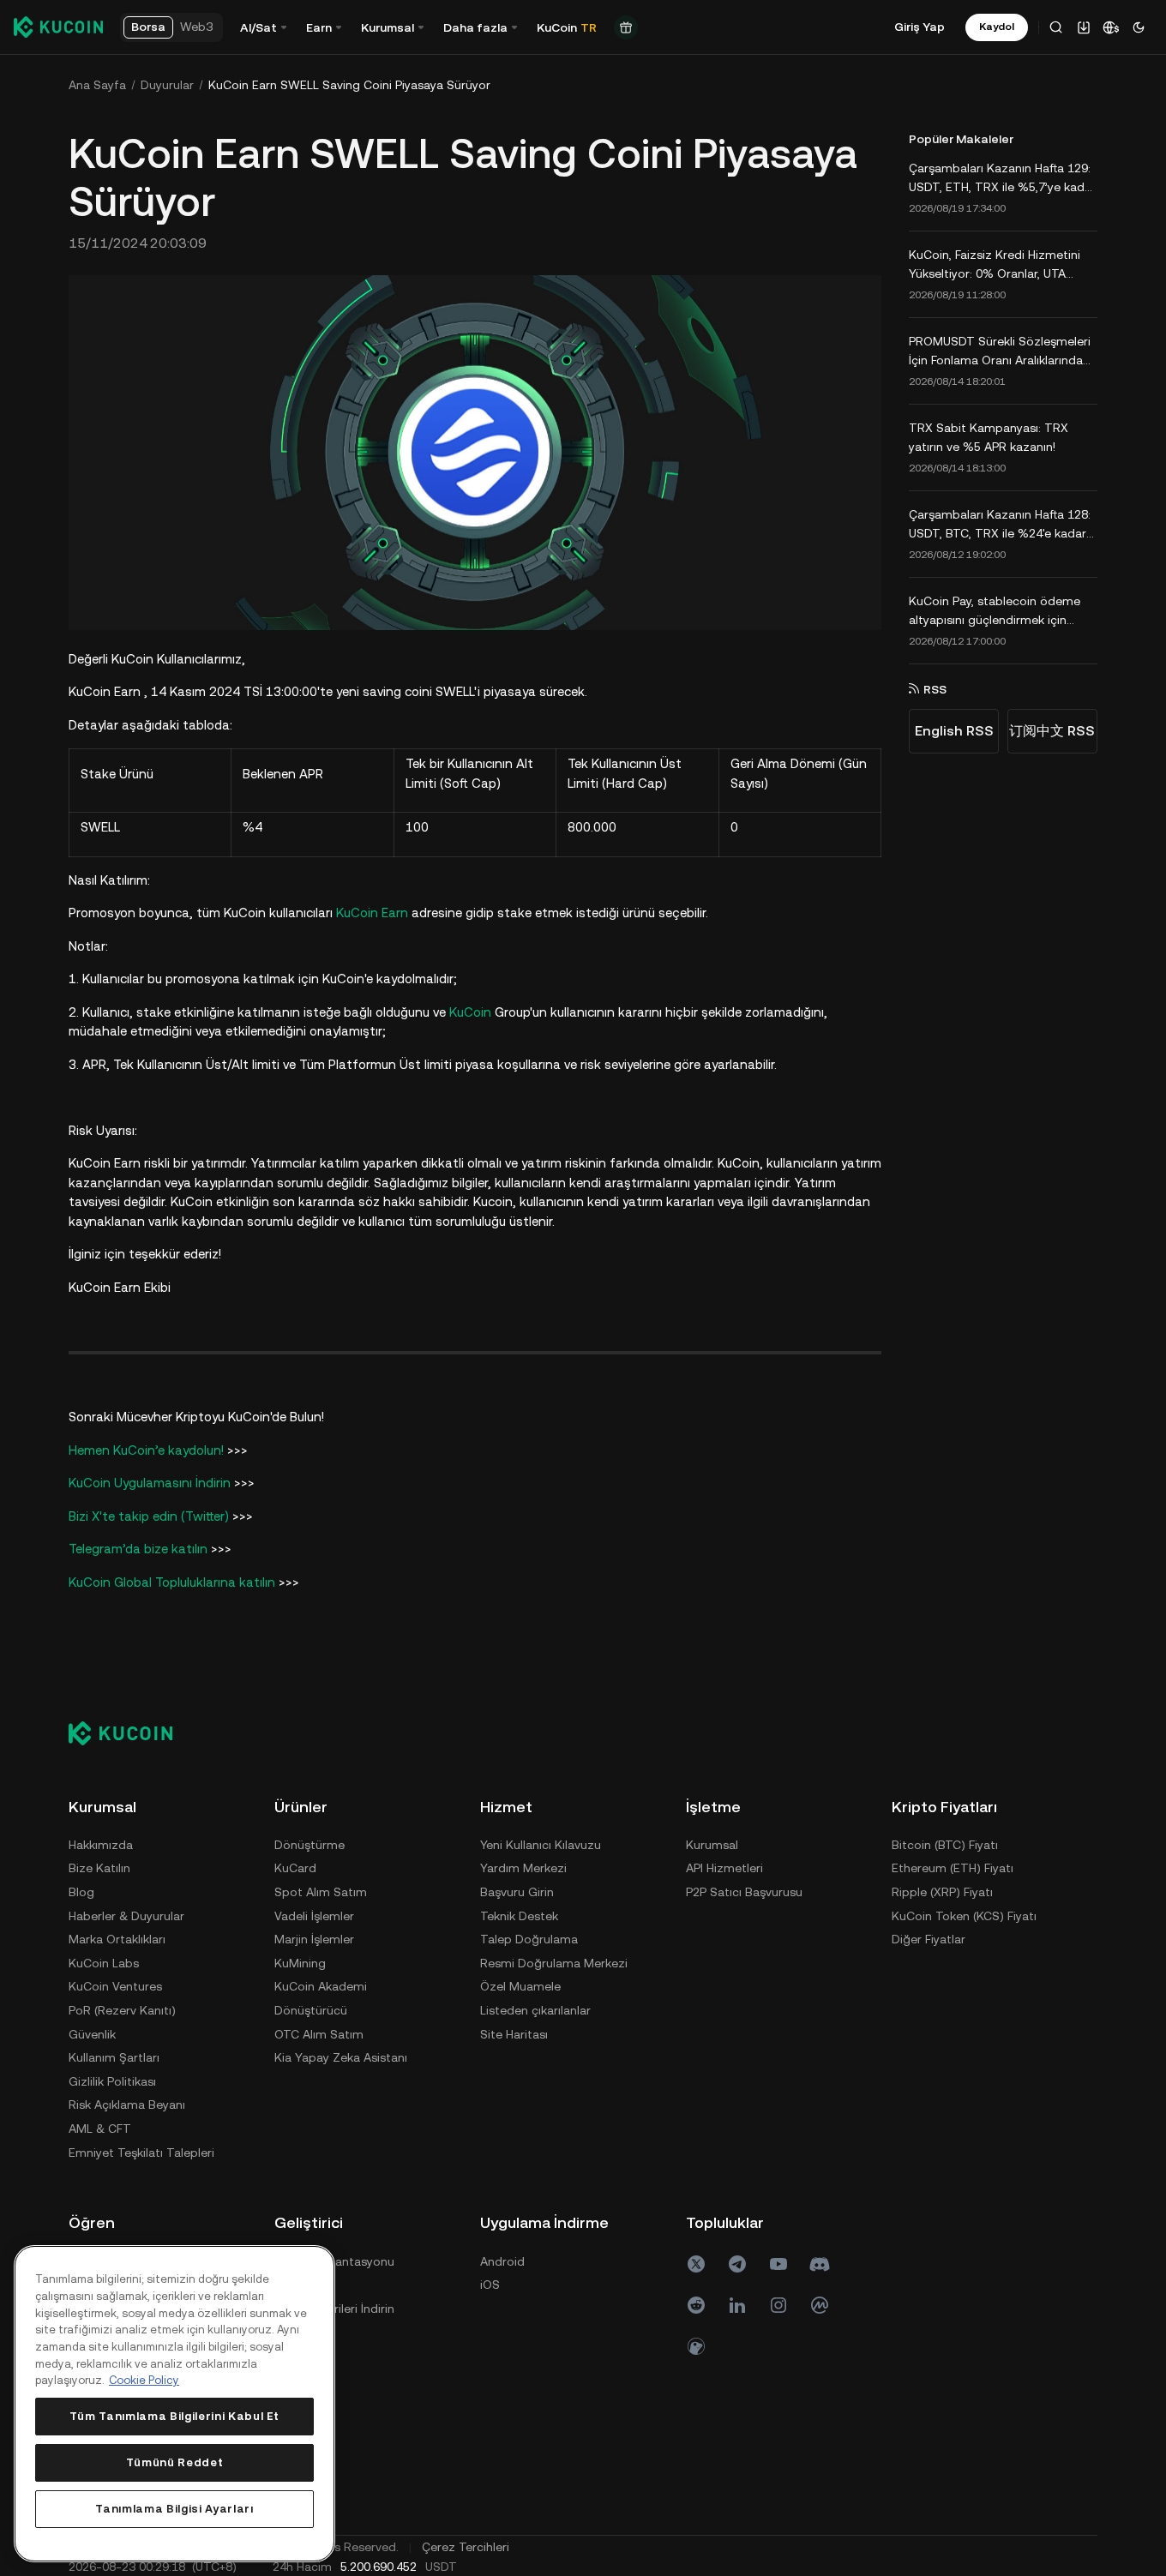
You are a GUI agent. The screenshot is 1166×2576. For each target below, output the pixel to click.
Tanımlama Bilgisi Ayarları (174, 2509)
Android (502, 2261)
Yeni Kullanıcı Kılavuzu (541, 1845)
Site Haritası (514, 2034)
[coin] (696, 2346)
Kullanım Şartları (114, 2057)
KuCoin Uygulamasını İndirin (151, 1483)
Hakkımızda (101, 1845)
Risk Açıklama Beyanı (127, 2105)
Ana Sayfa (97, 85)
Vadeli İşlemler (314, 1916)
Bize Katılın (99, 1868)
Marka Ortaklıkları (117, 1939)
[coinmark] (820, 2305)
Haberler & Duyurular (126, 1916)
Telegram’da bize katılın (138, 1549)
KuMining (300, 1963)
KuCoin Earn (372, 913)
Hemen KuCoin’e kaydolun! (146, 1450)
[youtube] (778, 2264)
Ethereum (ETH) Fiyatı (953, 1868)
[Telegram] (737, 2264)
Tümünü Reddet (175, 2462)
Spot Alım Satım (321, 1892)
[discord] (820, 2264)
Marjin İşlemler (314, 1939)
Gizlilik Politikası (112, 2081)
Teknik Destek (519, 1916)
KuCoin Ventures (115, 1986)
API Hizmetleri (724, 1868)
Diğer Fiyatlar (929, 1939)
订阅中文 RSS (1052, 731)
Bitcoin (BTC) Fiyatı (945, 1845)
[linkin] (737, 2305)
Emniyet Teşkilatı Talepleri (141, 2153)
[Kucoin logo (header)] (58, 27)
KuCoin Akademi (321, 1986)
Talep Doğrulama (529, 1939)
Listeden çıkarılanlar (535, 2010)
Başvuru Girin (517, 1892)
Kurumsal (712, 1845)
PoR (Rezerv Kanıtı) (122, 2010)
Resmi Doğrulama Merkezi (554, 1963)
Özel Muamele (520, 1986)
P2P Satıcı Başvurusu (744, 1892)
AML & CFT (100, 2129)
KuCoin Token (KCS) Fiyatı (964, 1916)
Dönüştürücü (311, 2010)
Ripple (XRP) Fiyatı (942, 1892)
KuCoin (470, 1012)
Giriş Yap (920, 27)
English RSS (954, 731)
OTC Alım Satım (319, 2034)
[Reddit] (696, 2305)
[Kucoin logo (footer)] (130, 1733)
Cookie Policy (144, 2380)
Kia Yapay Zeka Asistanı (341, 2057)
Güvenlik (92, 2034)
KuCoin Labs (104, 1963)
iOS (490, 2285)
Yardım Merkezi (523, 1868)
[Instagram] (778, 2305)
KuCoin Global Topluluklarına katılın (172, 1582)
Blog (81, 1892)
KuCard (295, 1868)
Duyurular (167, 85)
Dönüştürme (310, 1845)
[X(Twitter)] (696, 2264)
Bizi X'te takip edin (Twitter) (149, 1516)
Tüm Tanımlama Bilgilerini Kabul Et (174, 2416)
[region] (174, 2404)
